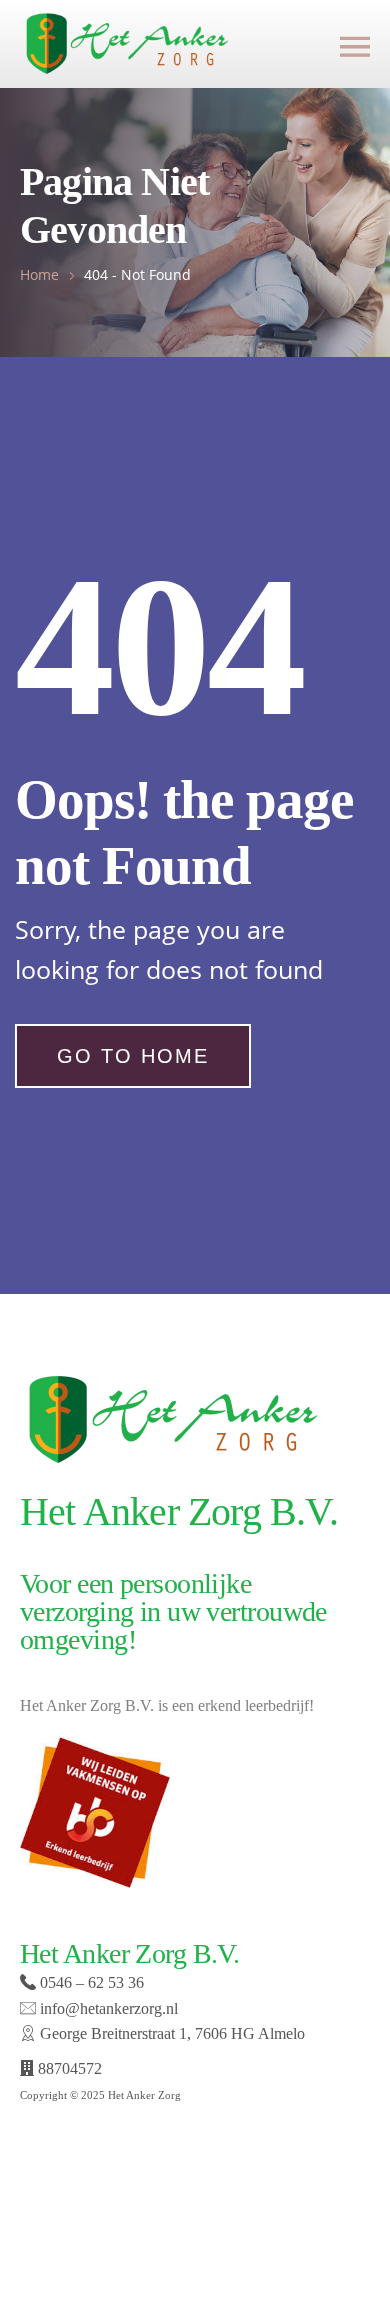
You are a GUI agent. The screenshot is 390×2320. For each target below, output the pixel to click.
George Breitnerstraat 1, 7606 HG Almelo (170, 2033)
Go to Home (133, 1056)
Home (39, 274)
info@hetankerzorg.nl (107, 2008)
